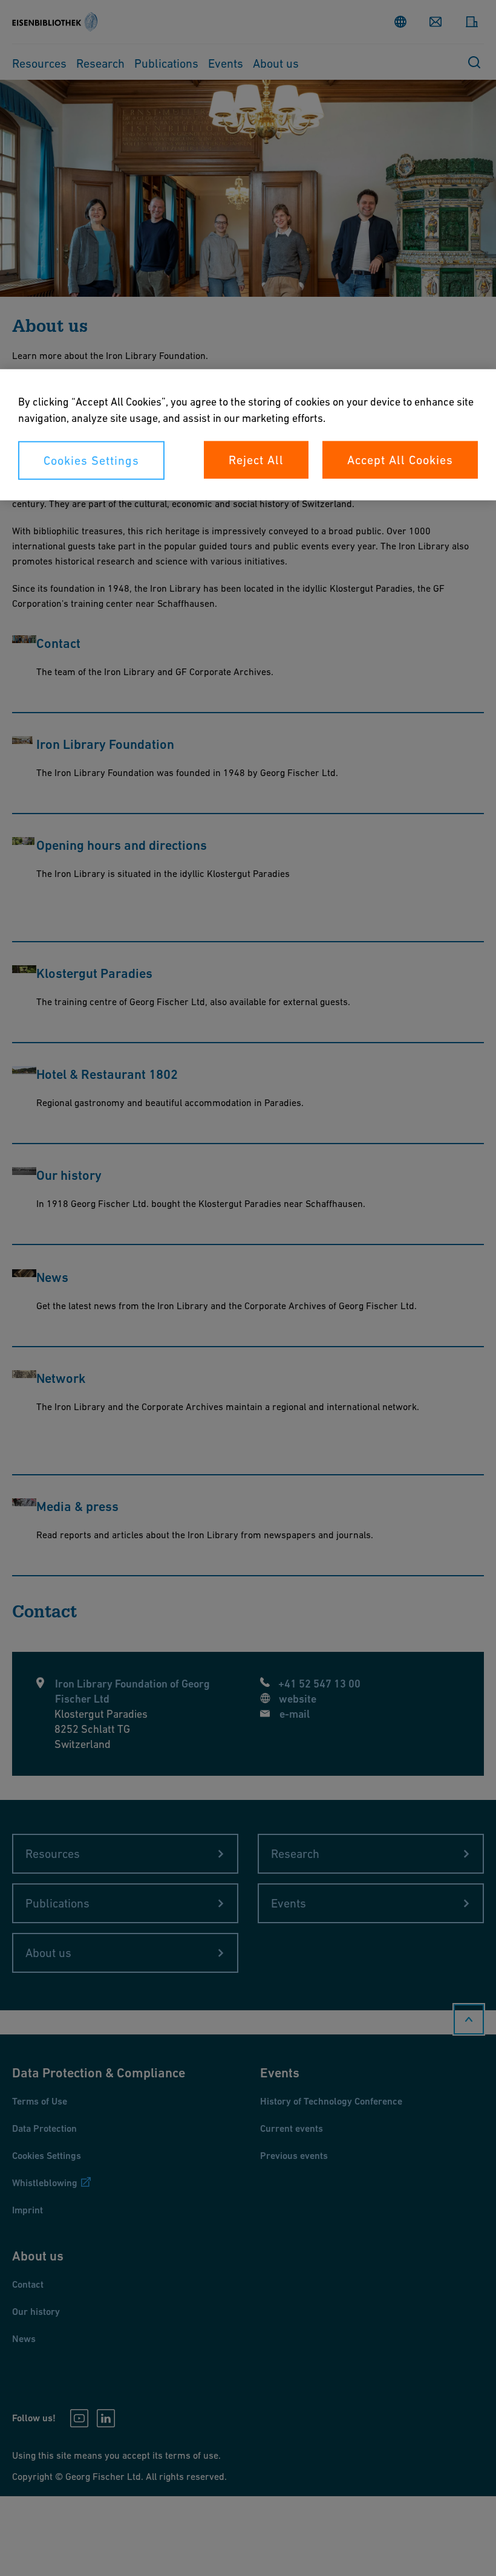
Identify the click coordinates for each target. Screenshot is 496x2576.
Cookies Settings (91, 461)
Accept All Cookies (400, 460)
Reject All (256, 460)
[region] (248, 435)
